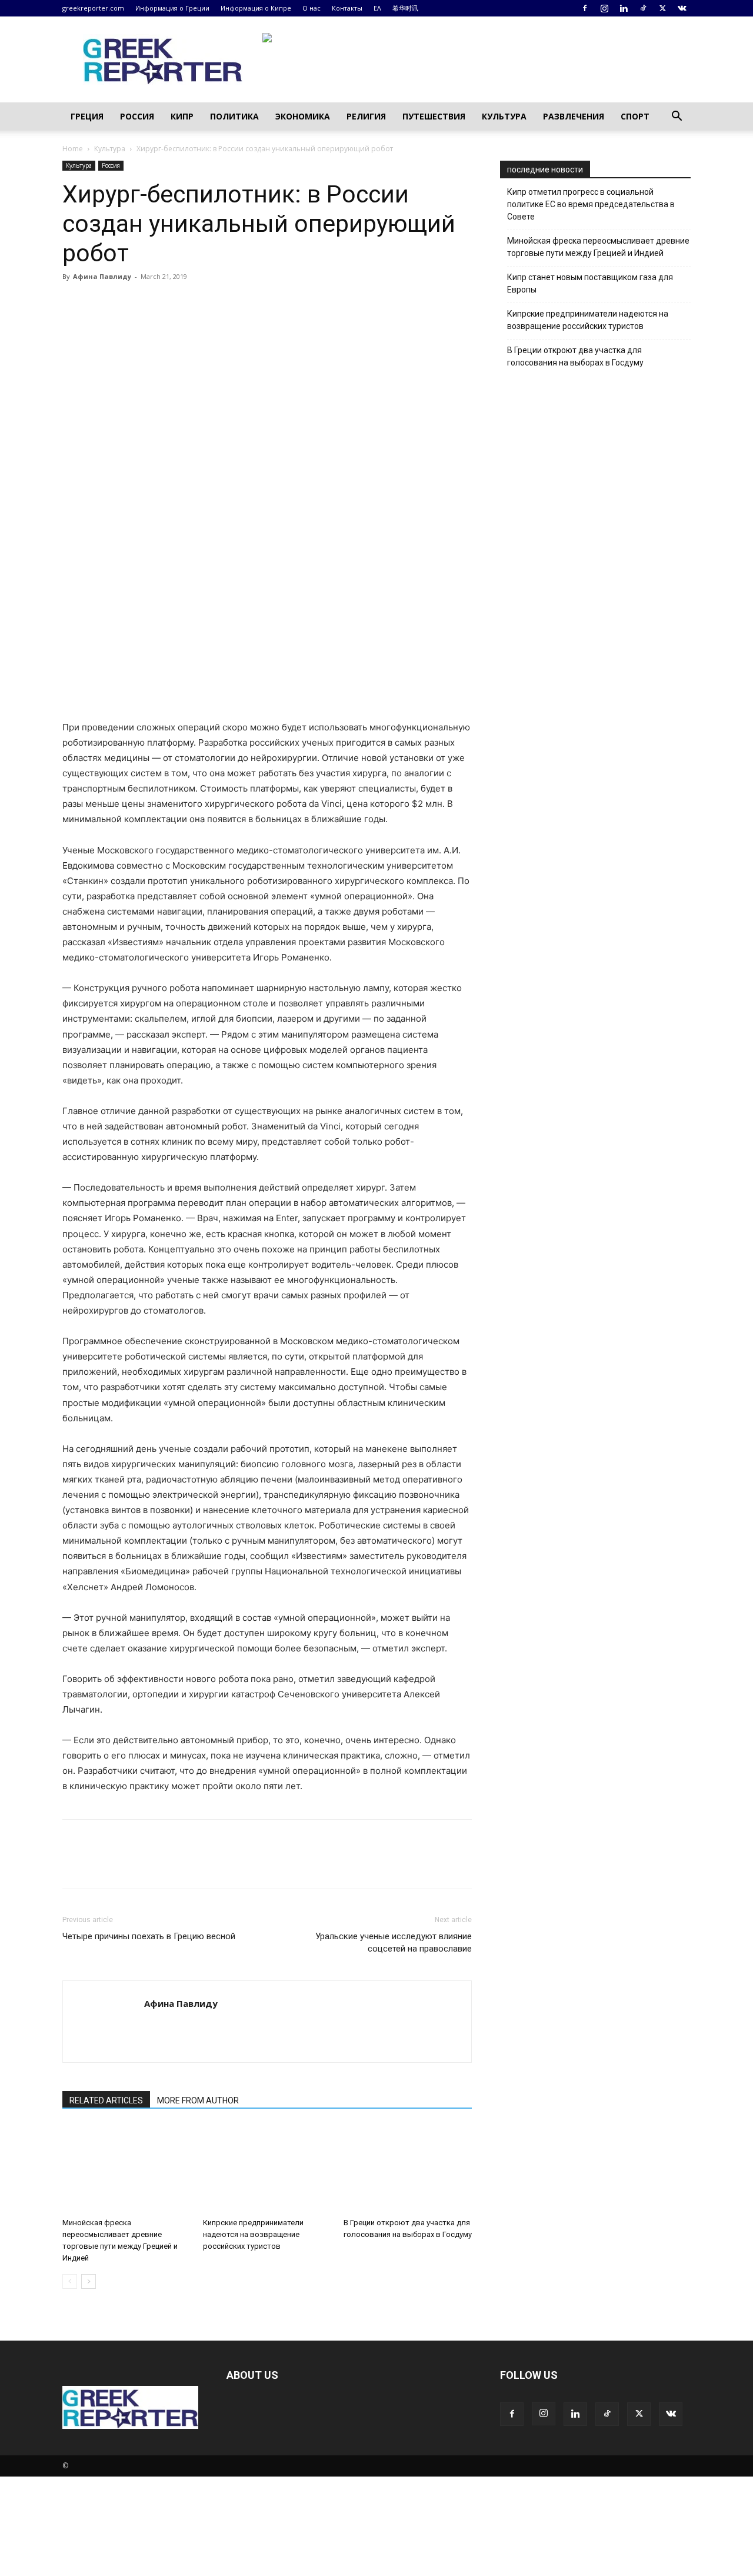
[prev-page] (70, 2281)
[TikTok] (643, 8)
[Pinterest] (128, 303)
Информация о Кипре (256, 8)
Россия (137, 116)
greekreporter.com (93, 8)
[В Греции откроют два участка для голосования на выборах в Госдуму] (408, 2169)
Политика (234, 116)
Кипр (182, 116)
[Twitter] (662, 8)
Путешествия (434, 116)
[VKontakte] (682, 8)
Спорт (635, 116)
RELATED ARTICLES (106, 2100)
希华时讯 (405, 8)
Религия (366, 116)
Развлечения (574, 116)
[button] (677, 117)
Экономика (303, 116)
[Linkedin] (624, 8)
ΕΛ (377, 8)
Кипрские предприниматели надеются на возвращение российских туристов (253, 2234)
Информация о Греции (172, 8)
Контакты (347, 8)
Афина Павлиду (102, 276)
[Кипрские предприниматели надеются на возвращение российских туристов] (267, 2169)
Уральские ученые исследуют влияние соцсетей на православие (394, 1942)
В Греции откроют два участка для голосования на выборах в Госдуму (575, 356)
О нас (311, 8)
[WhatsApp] (155, 303)
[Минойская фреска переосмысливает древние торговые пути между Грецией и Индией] (126, 2169)
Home (73, 149)
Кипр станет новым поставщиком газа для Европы (590, 283)
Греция (87, 116)
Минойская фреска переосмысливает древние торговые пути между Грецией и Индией (598, 247)
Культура (504, 116)
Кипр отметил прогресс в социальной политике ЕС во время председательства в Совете (591, 204)
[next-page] (89, 2281)
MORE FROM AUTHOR (198, 2100)
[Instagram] (604, 8)
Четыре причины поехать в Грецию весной (149, 1936)
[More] (210, 303)
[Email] (182, 303)
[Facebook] (585, 8)
